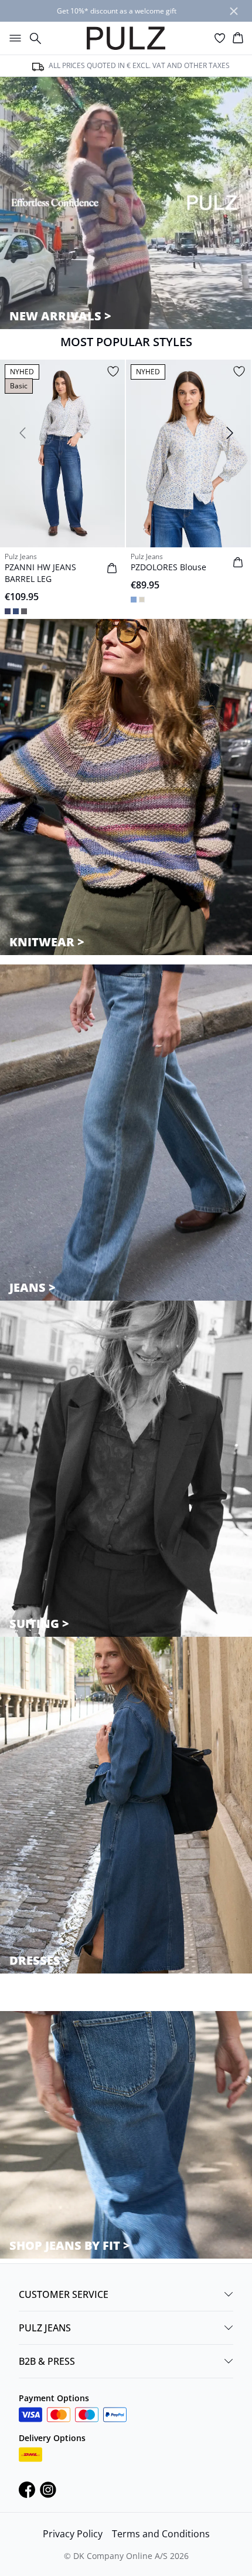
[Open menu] (13, 38)
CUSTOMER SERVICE (64, 2294)
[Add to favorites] (113, 371)
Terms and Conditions (161, 2534)
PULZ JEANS (45, 2328)
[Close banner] (234, 11)
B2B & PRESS (47, 2361)
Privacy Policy (73, 2534)
